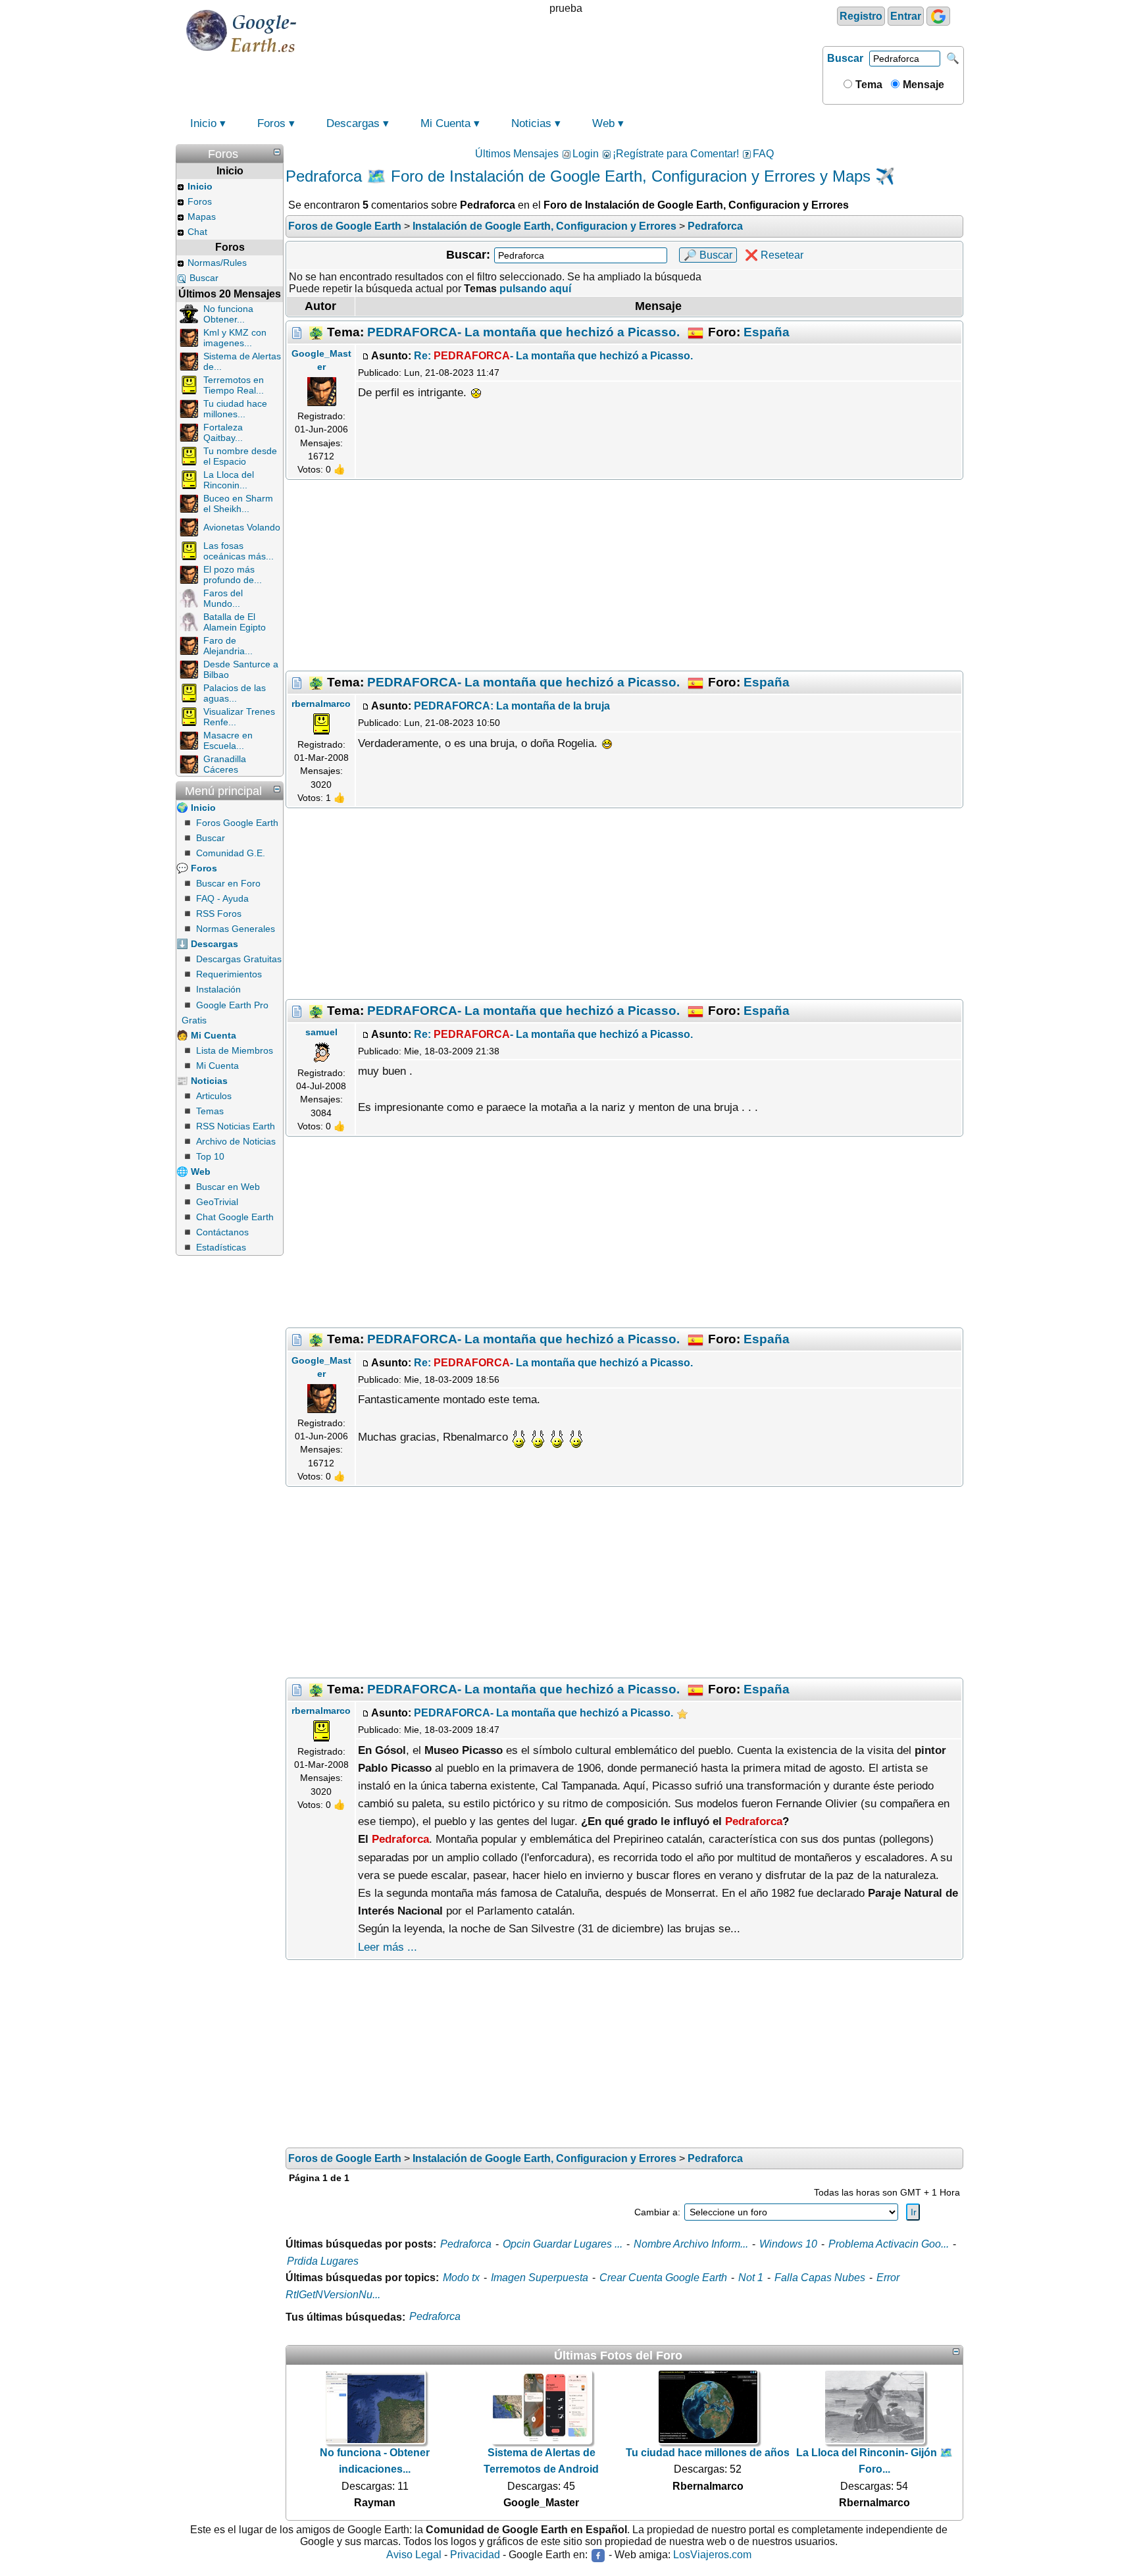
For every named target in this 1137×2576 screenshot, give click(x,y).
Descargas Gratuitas (239, 959)
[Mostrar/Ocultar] (277, 152)
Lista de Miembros (235, 1050)
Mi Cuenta (445, 123)
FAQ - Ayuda (222, 898)
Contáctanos (222, 1232)
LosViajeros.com (712, 2555)
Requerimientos (229, 974)
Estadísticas (221, 1247)
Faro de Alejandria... (228, 646)
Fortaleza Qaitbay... (223, 432)
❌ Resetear (774, 255)
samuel (321, 1032)
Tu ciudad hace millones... (235, 409)
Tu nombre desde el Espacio (240, 456)
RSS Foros (219, 914)
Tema (868, 85)
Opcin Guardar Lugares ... (563, 2244)
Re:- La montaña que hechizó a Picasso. (553, 356)
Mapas (202, 217)
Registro (861, 16)
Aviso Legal (414, 2555)
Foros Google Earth (237, 823)
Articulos (214, 1096)
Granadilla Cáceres (225, 764)
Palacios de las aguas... (235, 693)
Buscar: (468, 255)
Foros (271, 123)
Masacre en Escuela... (228, 740)
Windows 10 (788, 2244)
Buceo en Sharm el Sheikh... (238, 503)
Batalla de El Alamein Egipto (235, 622)
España (767, 332)
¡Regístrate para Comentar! (676, 154)
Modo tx (461, 2278)
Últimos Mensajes (517, 154)
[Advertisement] (624, 575)
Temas (210, 1111)
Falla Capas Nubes (820, 2278)
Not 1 (751, 2278)
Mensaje (922, 85)
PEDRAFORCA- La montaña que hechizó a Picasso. (523, 332)
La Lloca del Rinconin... (229, 480)
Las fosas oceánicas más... (239, 551)
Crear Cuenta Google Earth (663, 2278)
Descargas (353, 123)
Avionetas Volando (242, 527)
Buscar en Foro (228, 883)
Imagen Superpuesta (540, 2278)
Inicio (203, 123)
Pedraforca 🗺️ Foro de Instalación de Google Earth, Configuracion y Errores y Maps (578, 176)
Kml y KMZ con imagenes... (235, 338)
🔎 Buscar (708, 255)
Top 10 (210, 1156)
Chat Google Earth (235, 1217)
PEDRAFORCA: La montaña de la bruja (512, 706)
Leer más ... (388, 1947)
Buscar (845, 58)
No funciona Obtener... (228, 314)
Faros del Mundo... (223, 598)
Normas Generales (236, 929)
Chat (197, 232)
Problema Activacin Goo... (889, 2244)
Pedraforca (466, 2244)
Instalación (218, 989)
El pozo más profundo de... (233, 575)
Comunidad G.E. (231, 853)
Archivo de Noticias (236, 1141)
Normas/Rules (217, 263)
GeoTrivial (217, 1202)
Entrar (906, 16)
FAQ (763, 154)
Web (603, 123)
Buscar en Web (228, 1187)
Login (586, 154)
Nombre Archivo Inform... (691, 2244)
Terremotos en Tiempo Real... (234, 385)
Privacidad (475, 2555)
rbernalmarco (321, 704)
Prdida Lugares (323, 2261)
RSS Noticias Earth (236, 1126)
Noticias (531, 123)
